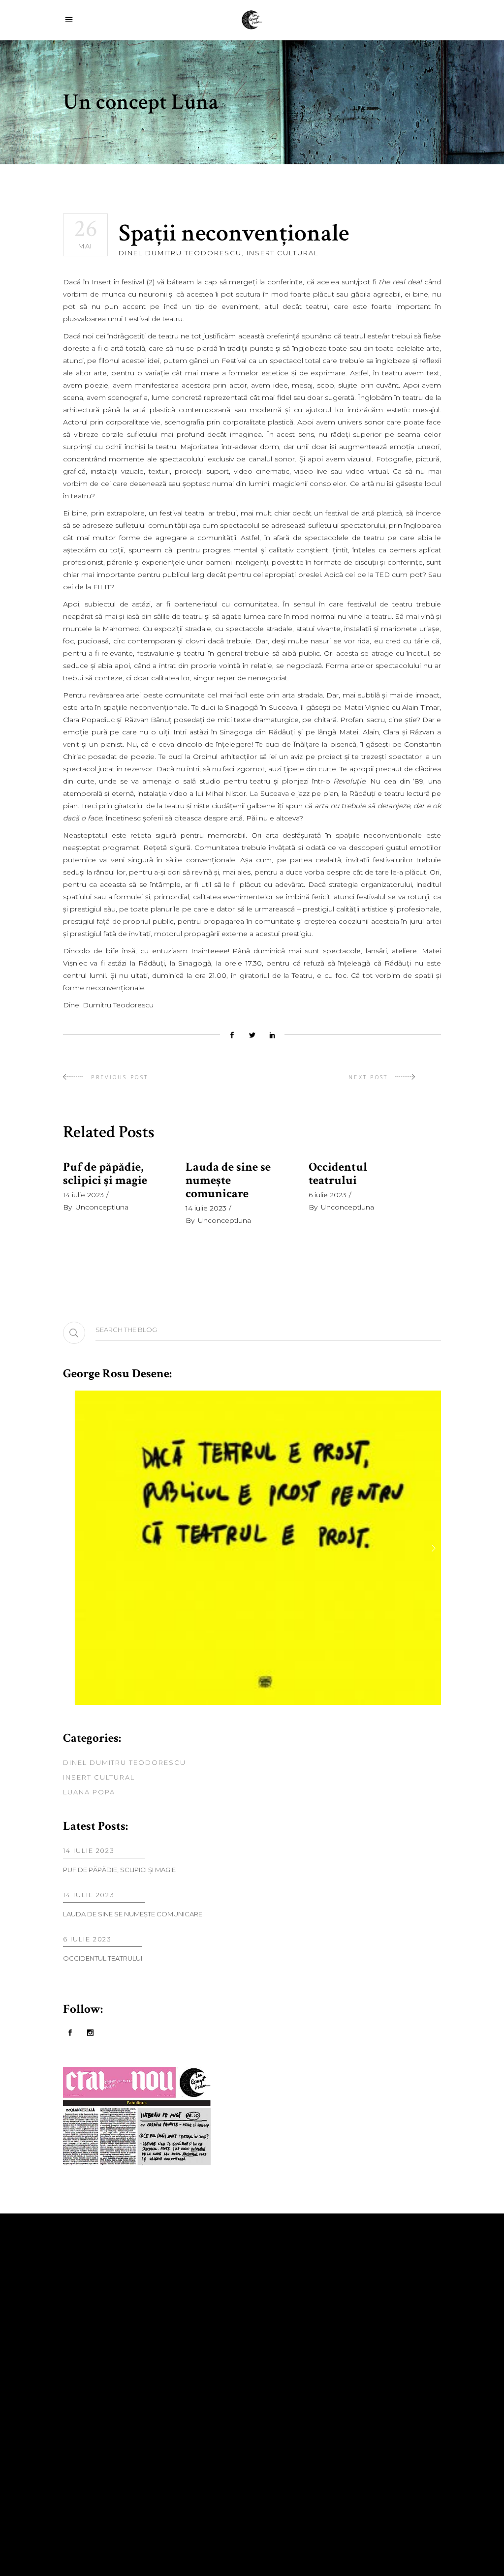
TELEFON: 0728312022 (303, 2335)
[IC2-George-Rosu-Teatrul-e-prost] (252, 1548)
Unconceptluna (102, 1207)
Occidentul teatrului (338, 1174)
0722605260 (291, 2348)
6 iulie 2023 (328, 1195)
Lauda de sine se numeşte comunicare (228, 1180)
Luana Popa (89, 1792)
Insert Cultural (283, 253)
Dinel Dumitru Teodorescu (180, 253)
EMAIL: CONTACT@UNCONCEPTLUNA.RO (341, 2379)
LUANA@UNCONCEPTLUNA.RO (320, 2390)
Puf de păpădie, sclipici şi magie (105, 1174)
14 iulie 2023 (83, 1195)
